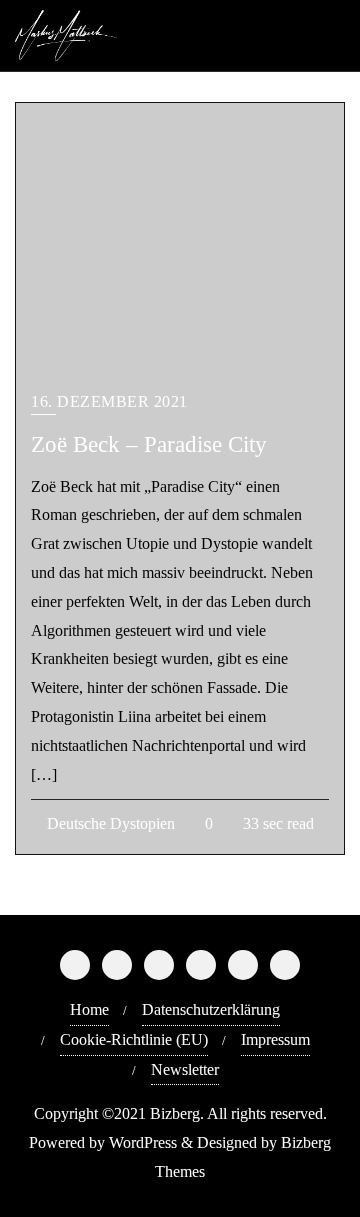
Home (89, 1009)
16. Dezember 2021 (109, 401)
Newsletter (185, 1069)
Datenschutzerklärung (211, 1009)
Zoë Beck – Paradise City (149, 444)
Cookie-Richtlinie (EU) (134, 1039)
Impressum (275, 1039)
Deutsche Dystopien (109, 823)
